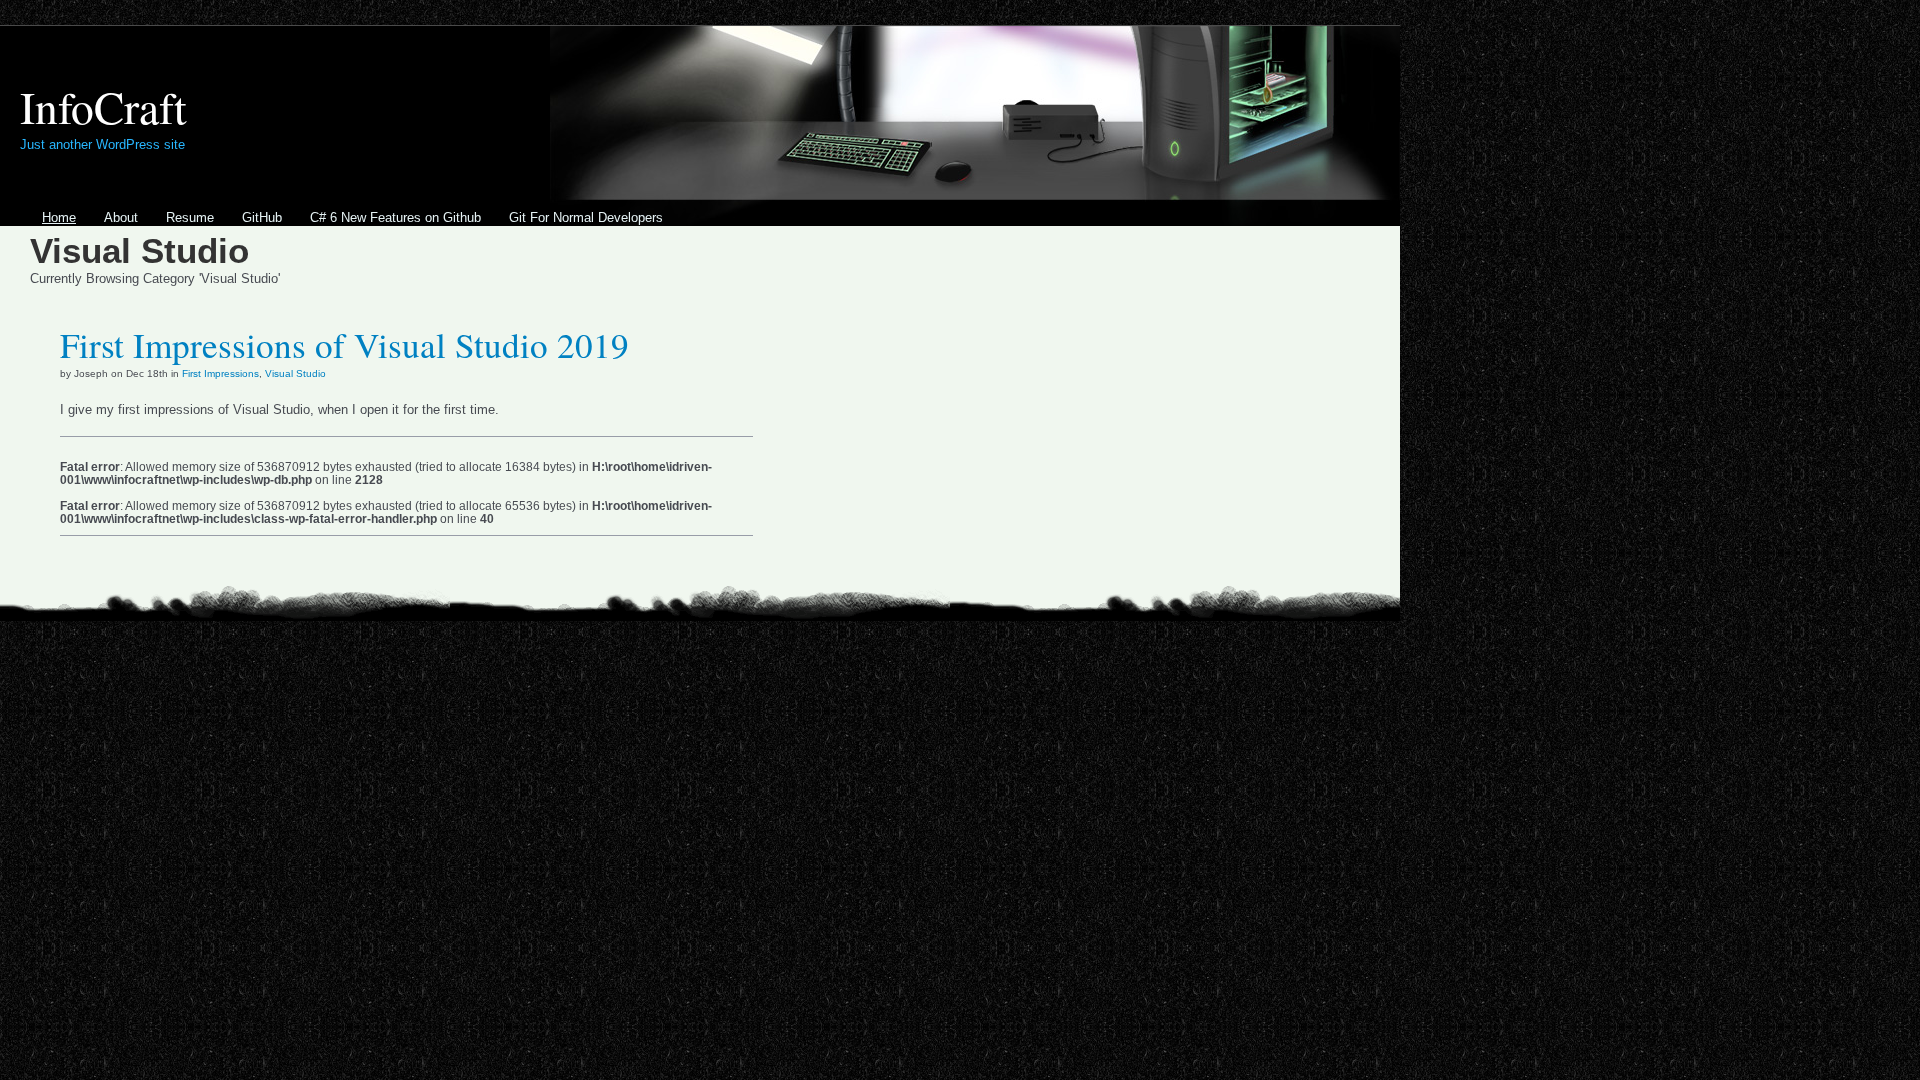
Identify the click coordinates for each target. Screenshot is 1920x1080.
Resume (190, 217)
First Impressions (220, 373)
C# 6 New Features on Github (395, 217)
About (121, 217)
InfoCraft (103, 106)
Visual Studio (295, 373)
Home (59, 217)
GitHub (262, 217)
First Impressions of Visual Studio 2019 (344, 344)
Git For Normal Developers (586, 217)
